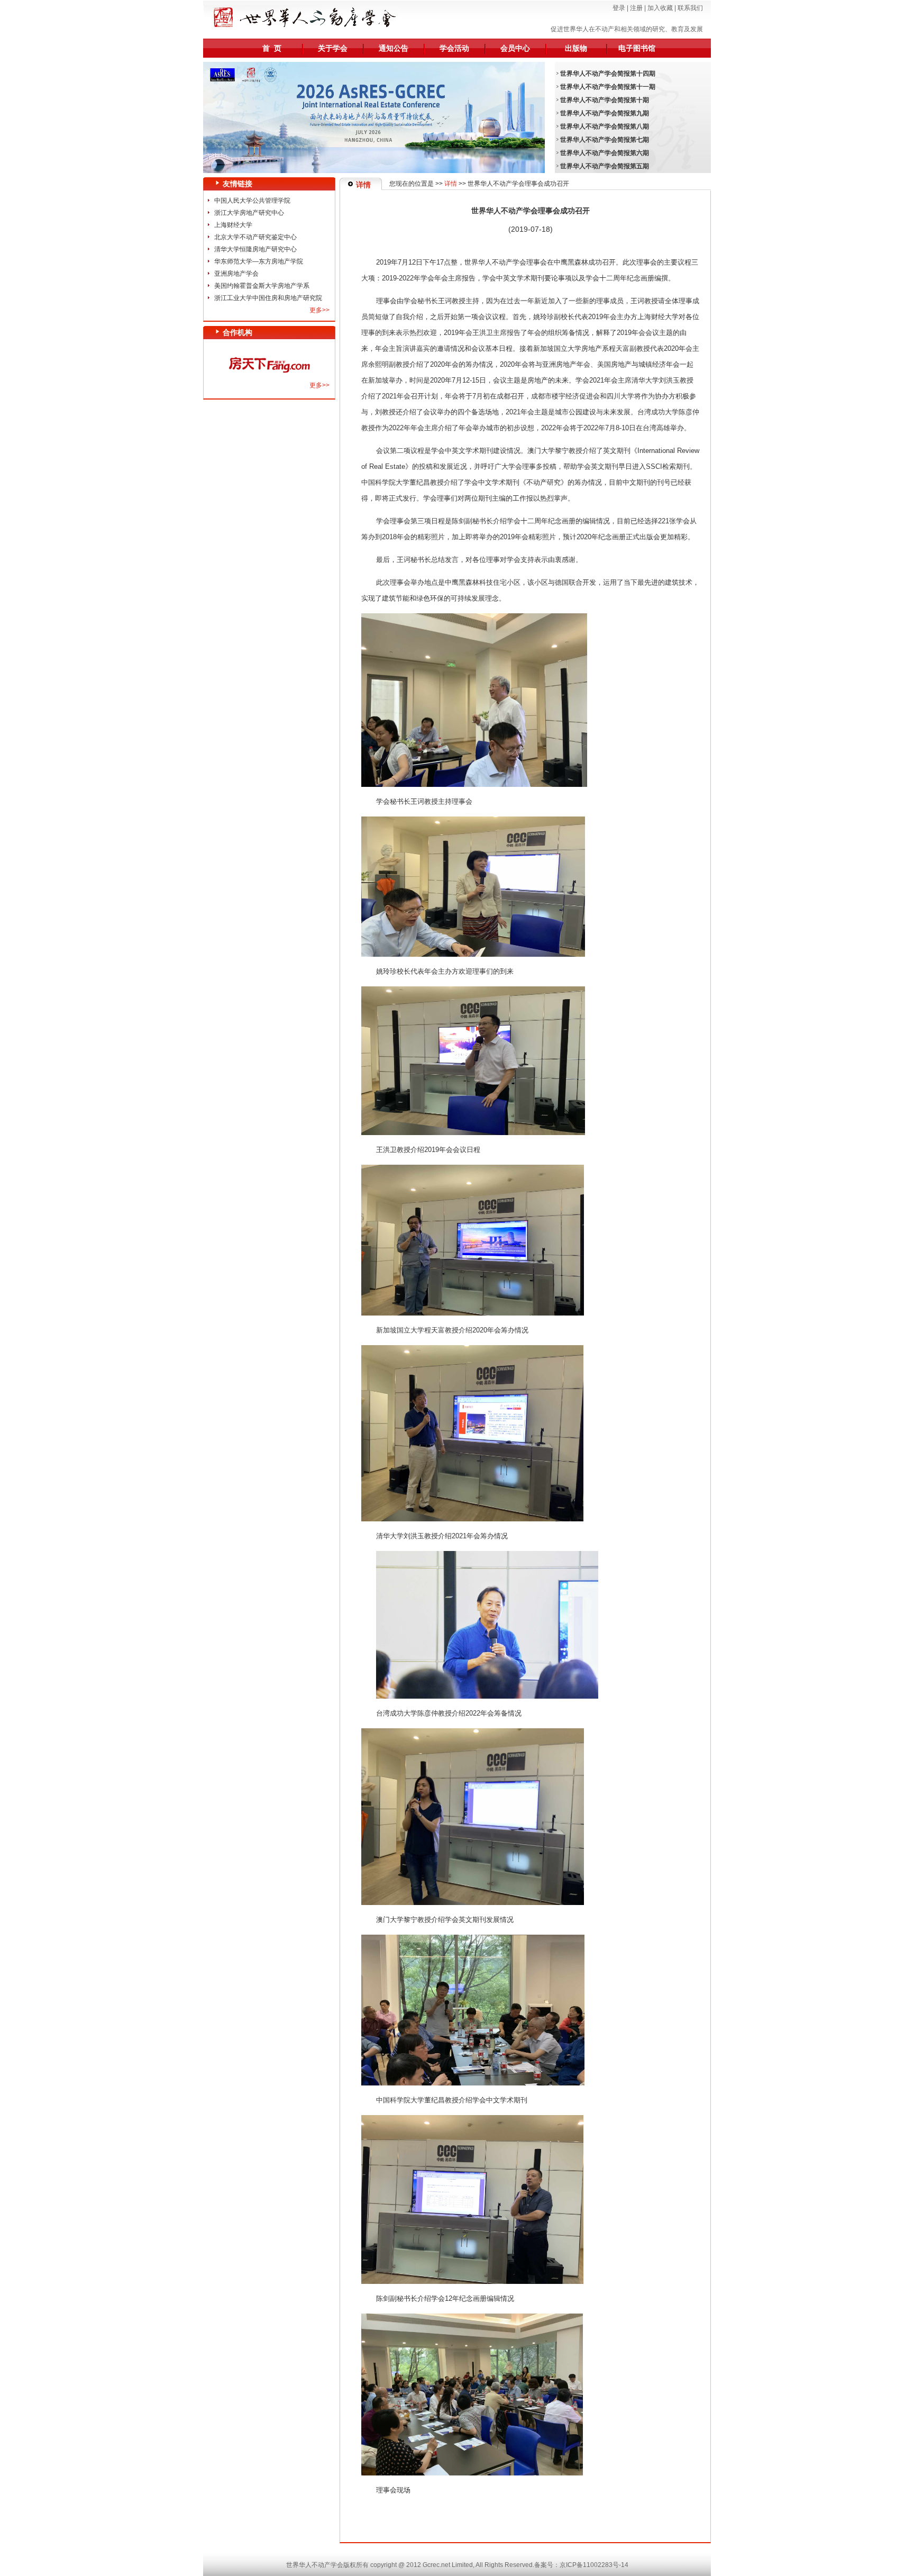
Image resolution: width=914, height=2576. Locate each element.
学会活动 (454, 48)
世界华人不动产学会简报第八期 (605, 126)
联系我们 (690, 8)
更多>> (319, 310)
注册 (636, 8)
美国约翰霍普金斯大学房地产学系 (262, 286)
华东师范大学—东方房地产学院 (259, 261)
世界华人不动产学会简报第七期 (605, 140)
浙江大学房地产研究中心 (249, 213)
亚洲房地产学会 (236, 274)
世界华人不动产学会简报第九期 (605, 113)
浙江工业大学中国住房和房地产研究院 (268, 298)
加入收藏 (660, 8)
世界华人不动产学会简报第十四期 (608, 74)
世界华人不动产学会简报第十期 (605, 100)
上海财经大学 (233, 225)
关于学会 (333, 48)
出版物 (576, 48)
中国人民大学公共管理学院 (252, 201)
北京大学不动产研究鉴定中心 (255, 237)
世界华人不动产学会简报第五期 (605, 166)
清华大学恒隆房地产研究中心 (255, 249)
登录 (619, 8)
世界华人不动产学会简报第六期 (605, 153)
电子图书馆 (637, 48)
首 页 (272, 48)
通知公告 (394, 48)
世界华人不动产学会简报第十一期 (608, 87)
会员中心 (515, 48)
